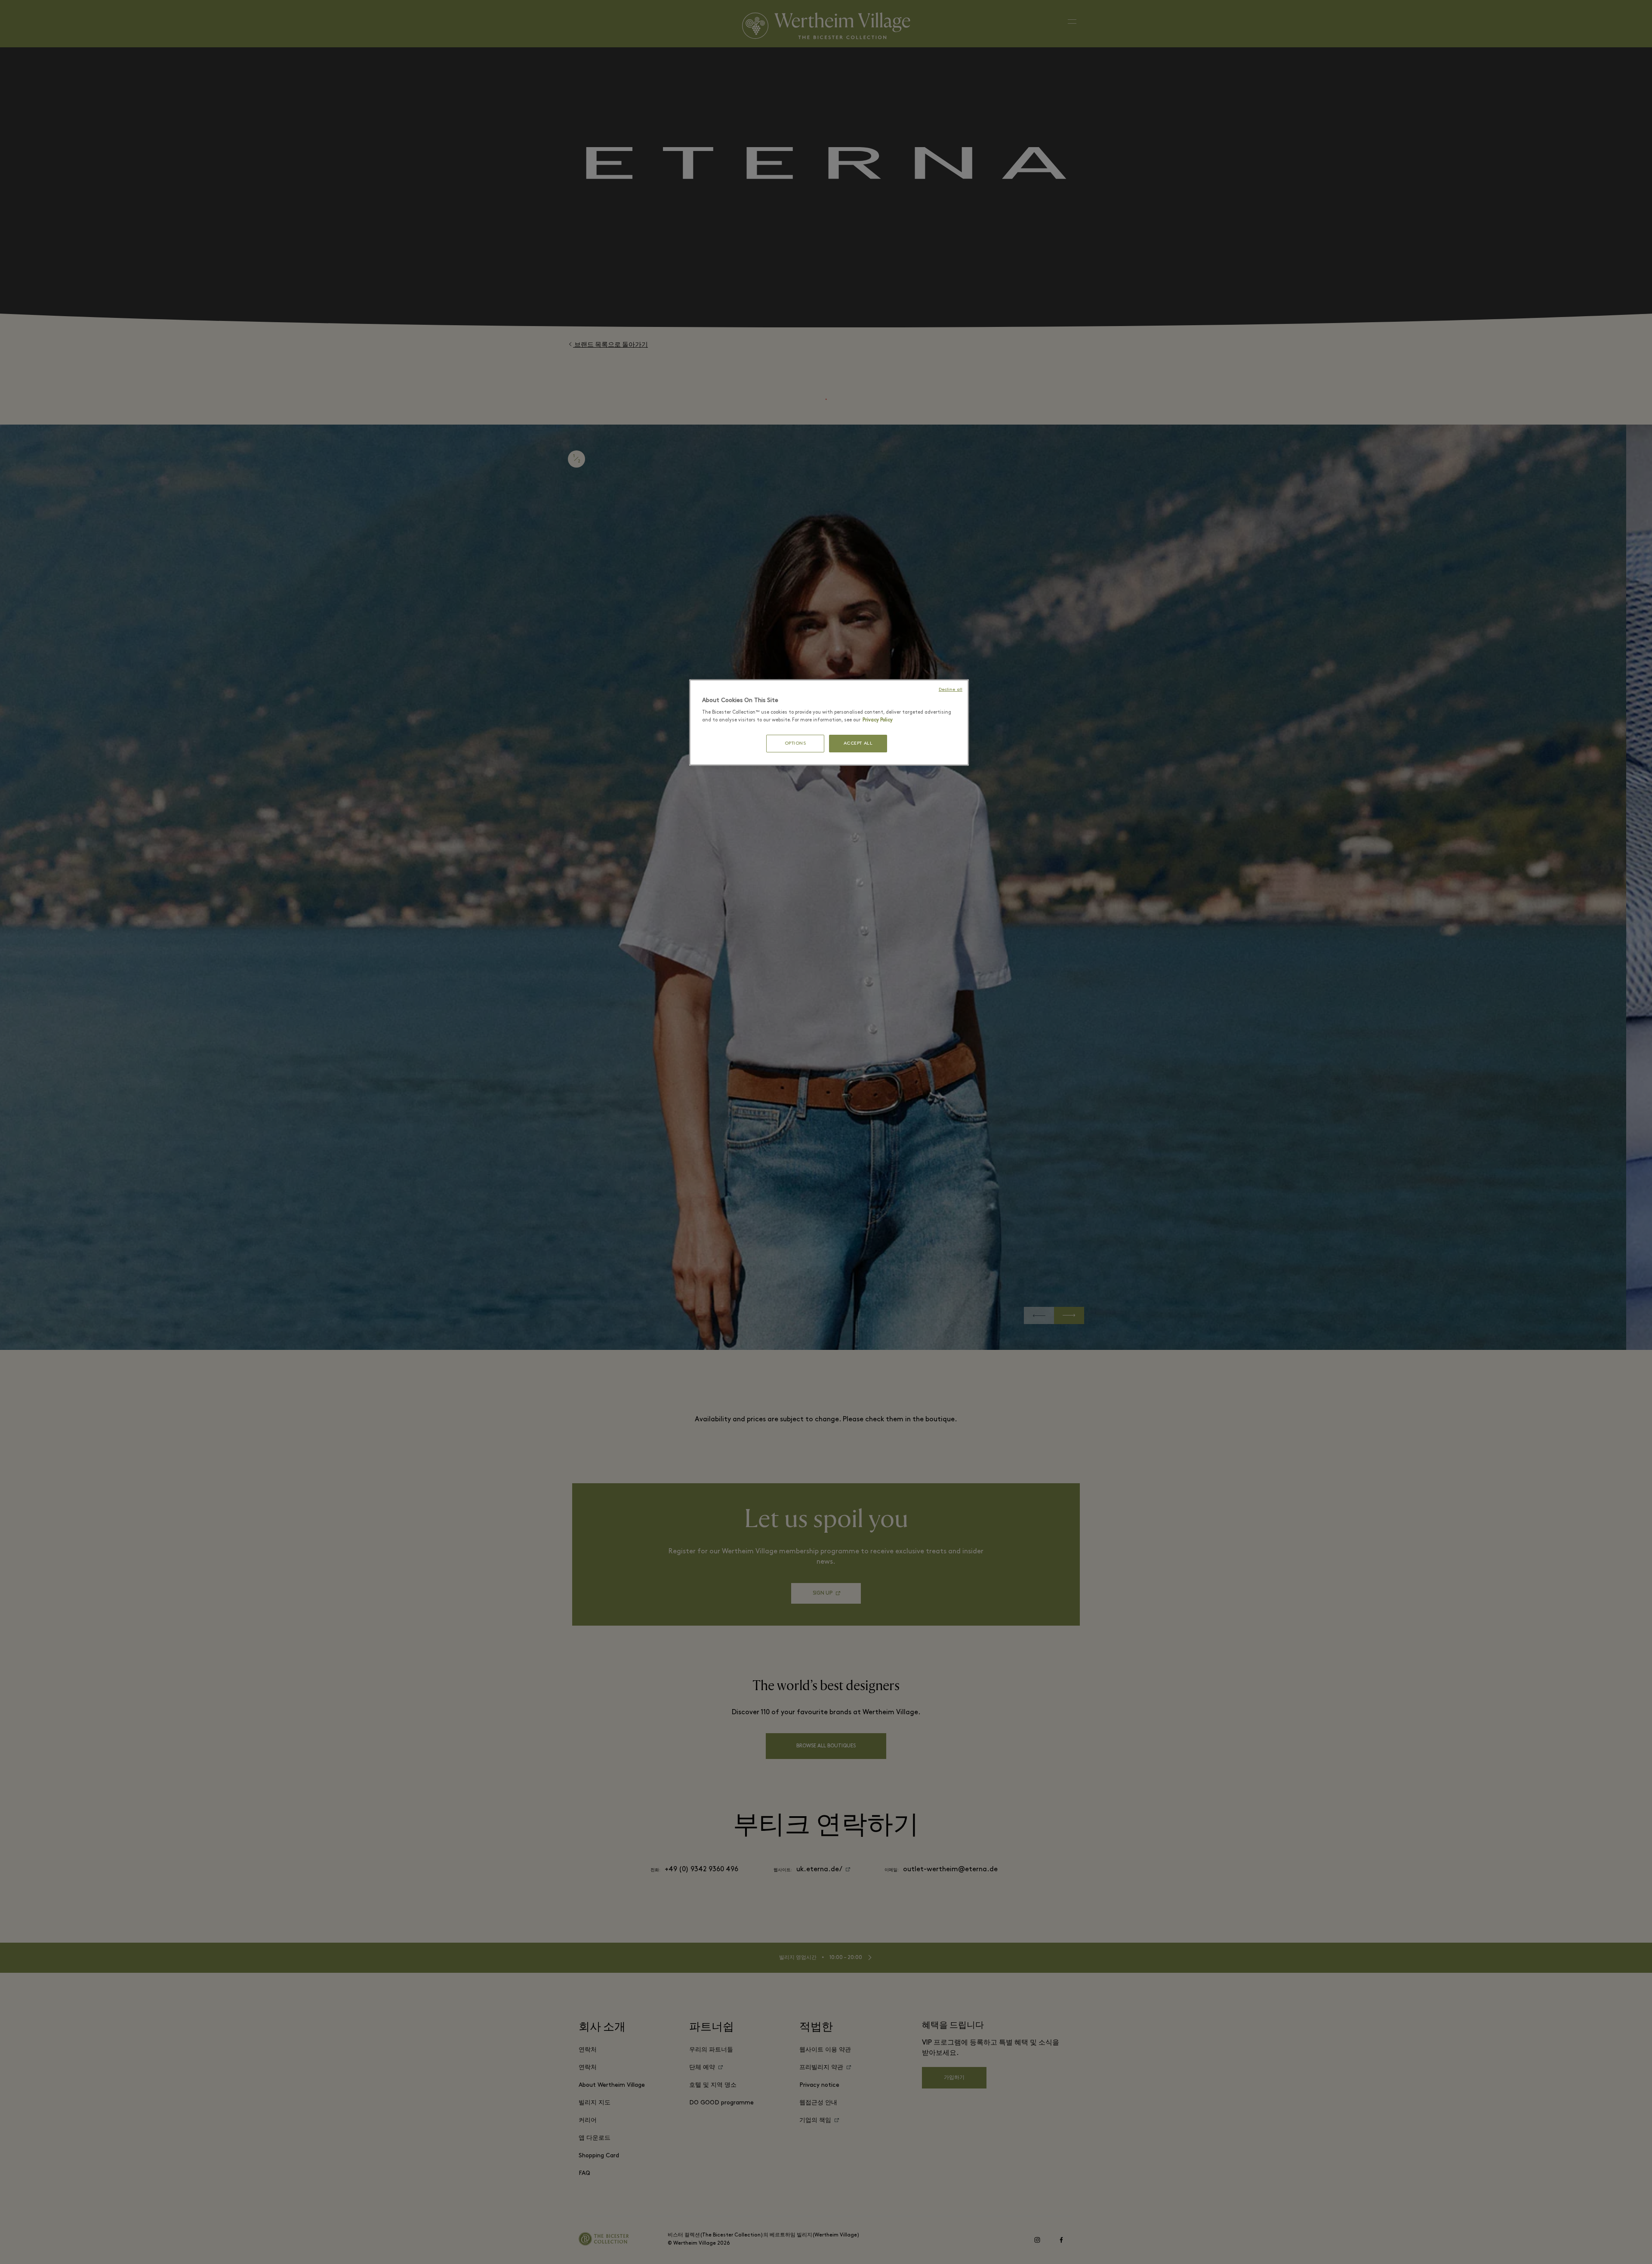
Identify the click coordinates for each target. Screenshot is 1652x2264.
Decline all (951, 690)
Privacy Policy (878, 720)
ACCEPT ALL (858, 744)
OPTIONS (795, 744)
